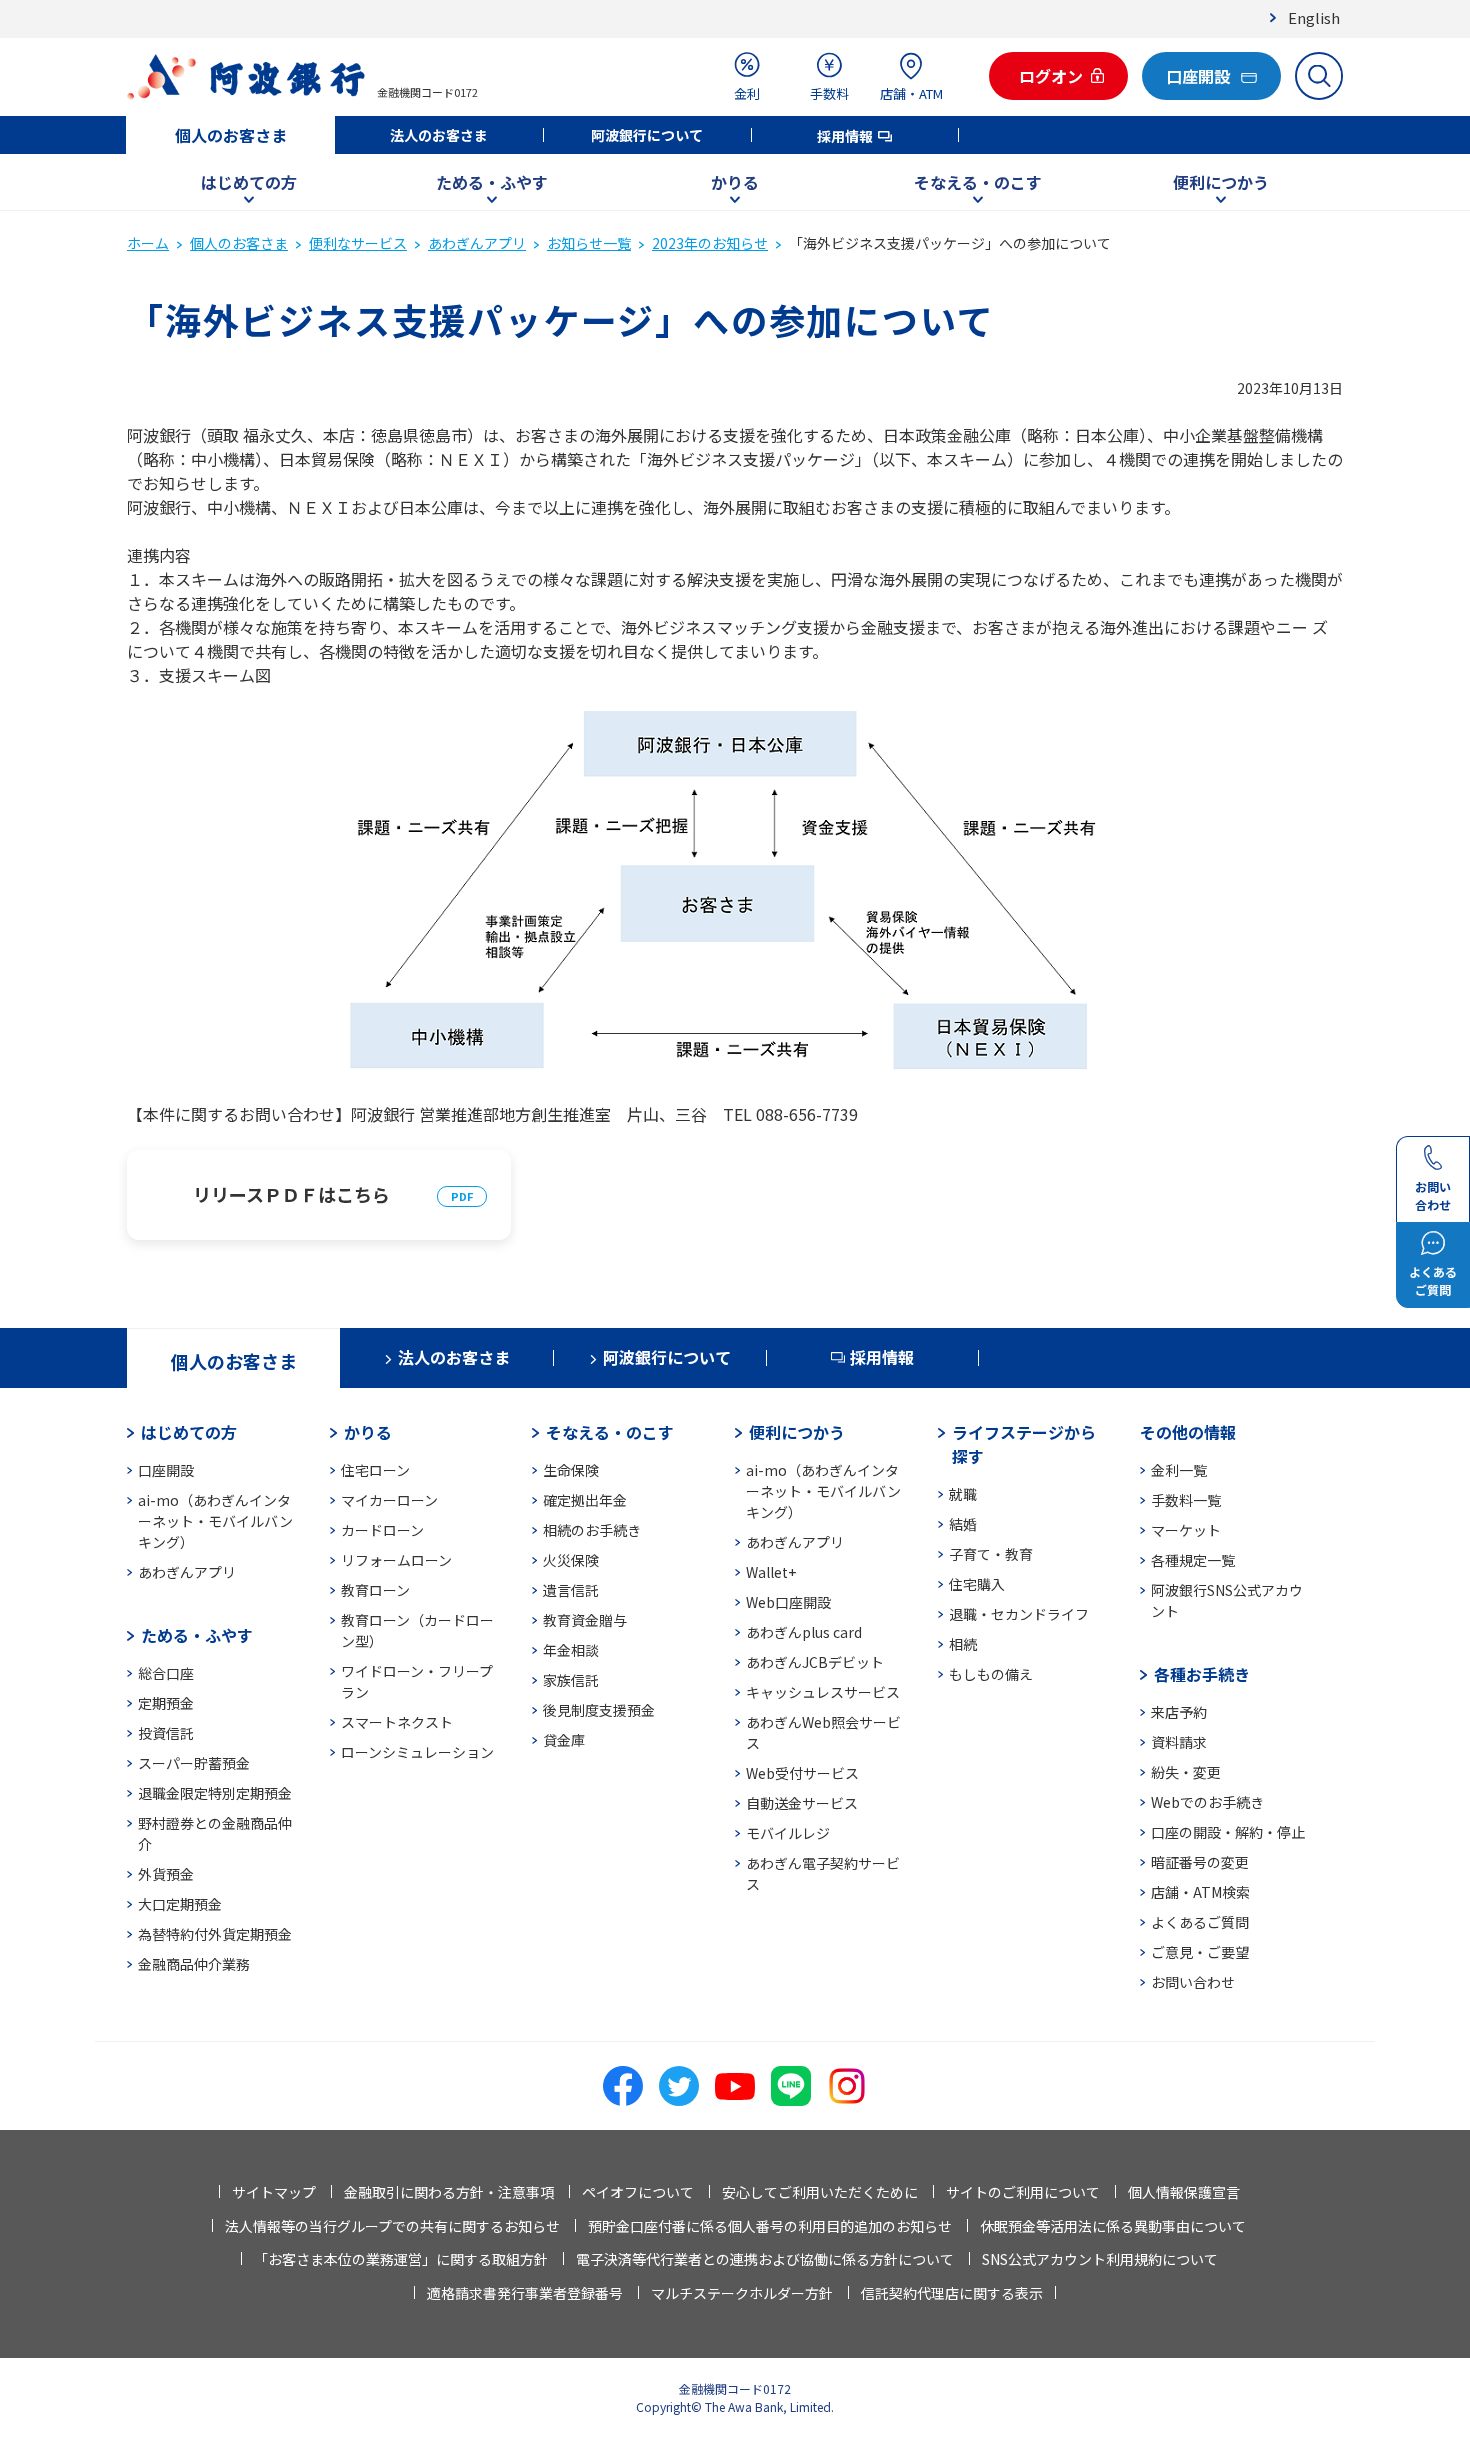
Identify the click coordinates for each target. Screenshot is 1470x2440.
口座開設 (166, 1470)
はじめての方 (249, 182)
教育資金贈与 (585, 1620)
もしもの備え (991, 1674)
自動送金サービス (802, 1803)
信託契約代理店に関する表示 (952, 2293)
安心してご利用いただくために (820, 2192)
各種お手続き (1202, 1674)
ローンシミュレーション (417, 1752)
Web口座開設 (788, 1602)
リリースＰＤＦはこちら (291, 1194)
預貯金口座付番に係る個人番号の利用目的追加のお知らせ (770, 2226)
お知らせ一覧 (589, 243)
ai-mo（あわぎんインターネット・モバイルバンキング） (215, 1521)
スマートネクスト (397, 1722)
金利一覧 (1179, 1470)
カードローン (382, 1530)
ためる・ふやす (492, 182)
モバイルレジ (788, 1833)
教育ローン (375, 1590)
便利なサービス (358, 243)
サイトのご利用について (1023, 2192)
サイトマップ (274, 2192)
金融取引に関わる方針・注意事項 (449, 2192)
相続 (963, 1644)
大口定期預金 (180, 1904)
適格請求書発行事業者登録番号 (525, 2293)
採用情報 (845, 136)
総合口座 (166, 1673)
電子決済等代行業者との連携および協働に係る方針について (765, 2259)
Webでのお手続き (1207, 1802)
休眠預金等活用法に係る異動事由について (1113, 2226)
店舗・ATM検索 (1200, 1892)
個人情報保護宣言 (1184, 2192)
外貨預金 (166, 1874)
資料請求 (1179, 1742)
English (1314, 17)
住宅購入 (977, 1584)
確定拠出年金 (585, 1500)
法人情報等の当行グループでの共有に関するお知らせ (392, 2226)
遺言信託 (571, 1590)
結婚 (963, 1524)
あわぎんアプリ (477, 243)
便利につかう (1221, 182)
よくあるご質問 (1200, 1922)
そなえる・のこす (978, 182)
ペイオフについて (638, 2192)
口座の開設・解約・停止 (1228, 1832)
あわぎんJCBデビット (815, 1662)
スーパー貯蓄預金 (194, 1763)
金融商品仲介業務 (194, 1964)
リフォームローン (396, 1560)
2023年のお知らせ (710, 243)
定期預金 (166, 1703)
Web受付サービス (802, 1773)
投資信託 (166, 1733)
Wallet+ (771, 1572)
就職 (963, 1494)
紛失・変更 (1186, 1772)
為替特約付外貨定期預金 (215, 1934)
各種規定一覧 (1193, 1560)
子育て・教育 (991, 1554)
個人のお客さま (231, 135)
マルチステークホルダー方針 (742, 2293)
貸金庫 (564, 1740)
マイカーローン (389, 1500)
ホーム (148, 243)
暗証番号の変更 (1200, 1862)
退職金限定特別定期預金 (215, 1793)
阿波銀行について (647, 135)
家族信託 (571, 1680)
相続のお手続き (592, 1530)
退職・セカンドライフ (1019, 1614)
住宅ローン (375, 1470)
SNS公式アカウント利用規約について (1100, 2259)
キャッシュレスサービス (823, 1692)
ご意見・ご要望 (1200, 1952)
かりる (735, 182)
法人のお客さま (439, 135)
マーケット (1186, 1530)
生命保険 (571, 1470)
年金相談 (571, 1650)
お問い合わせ (1193, 1982)
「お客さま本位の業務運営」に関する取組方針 (401, 2259)
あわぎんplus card (804, 1632)
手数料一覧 (1186, 1500)
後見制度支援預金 (599, 1710)
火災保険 (571, 1560)
